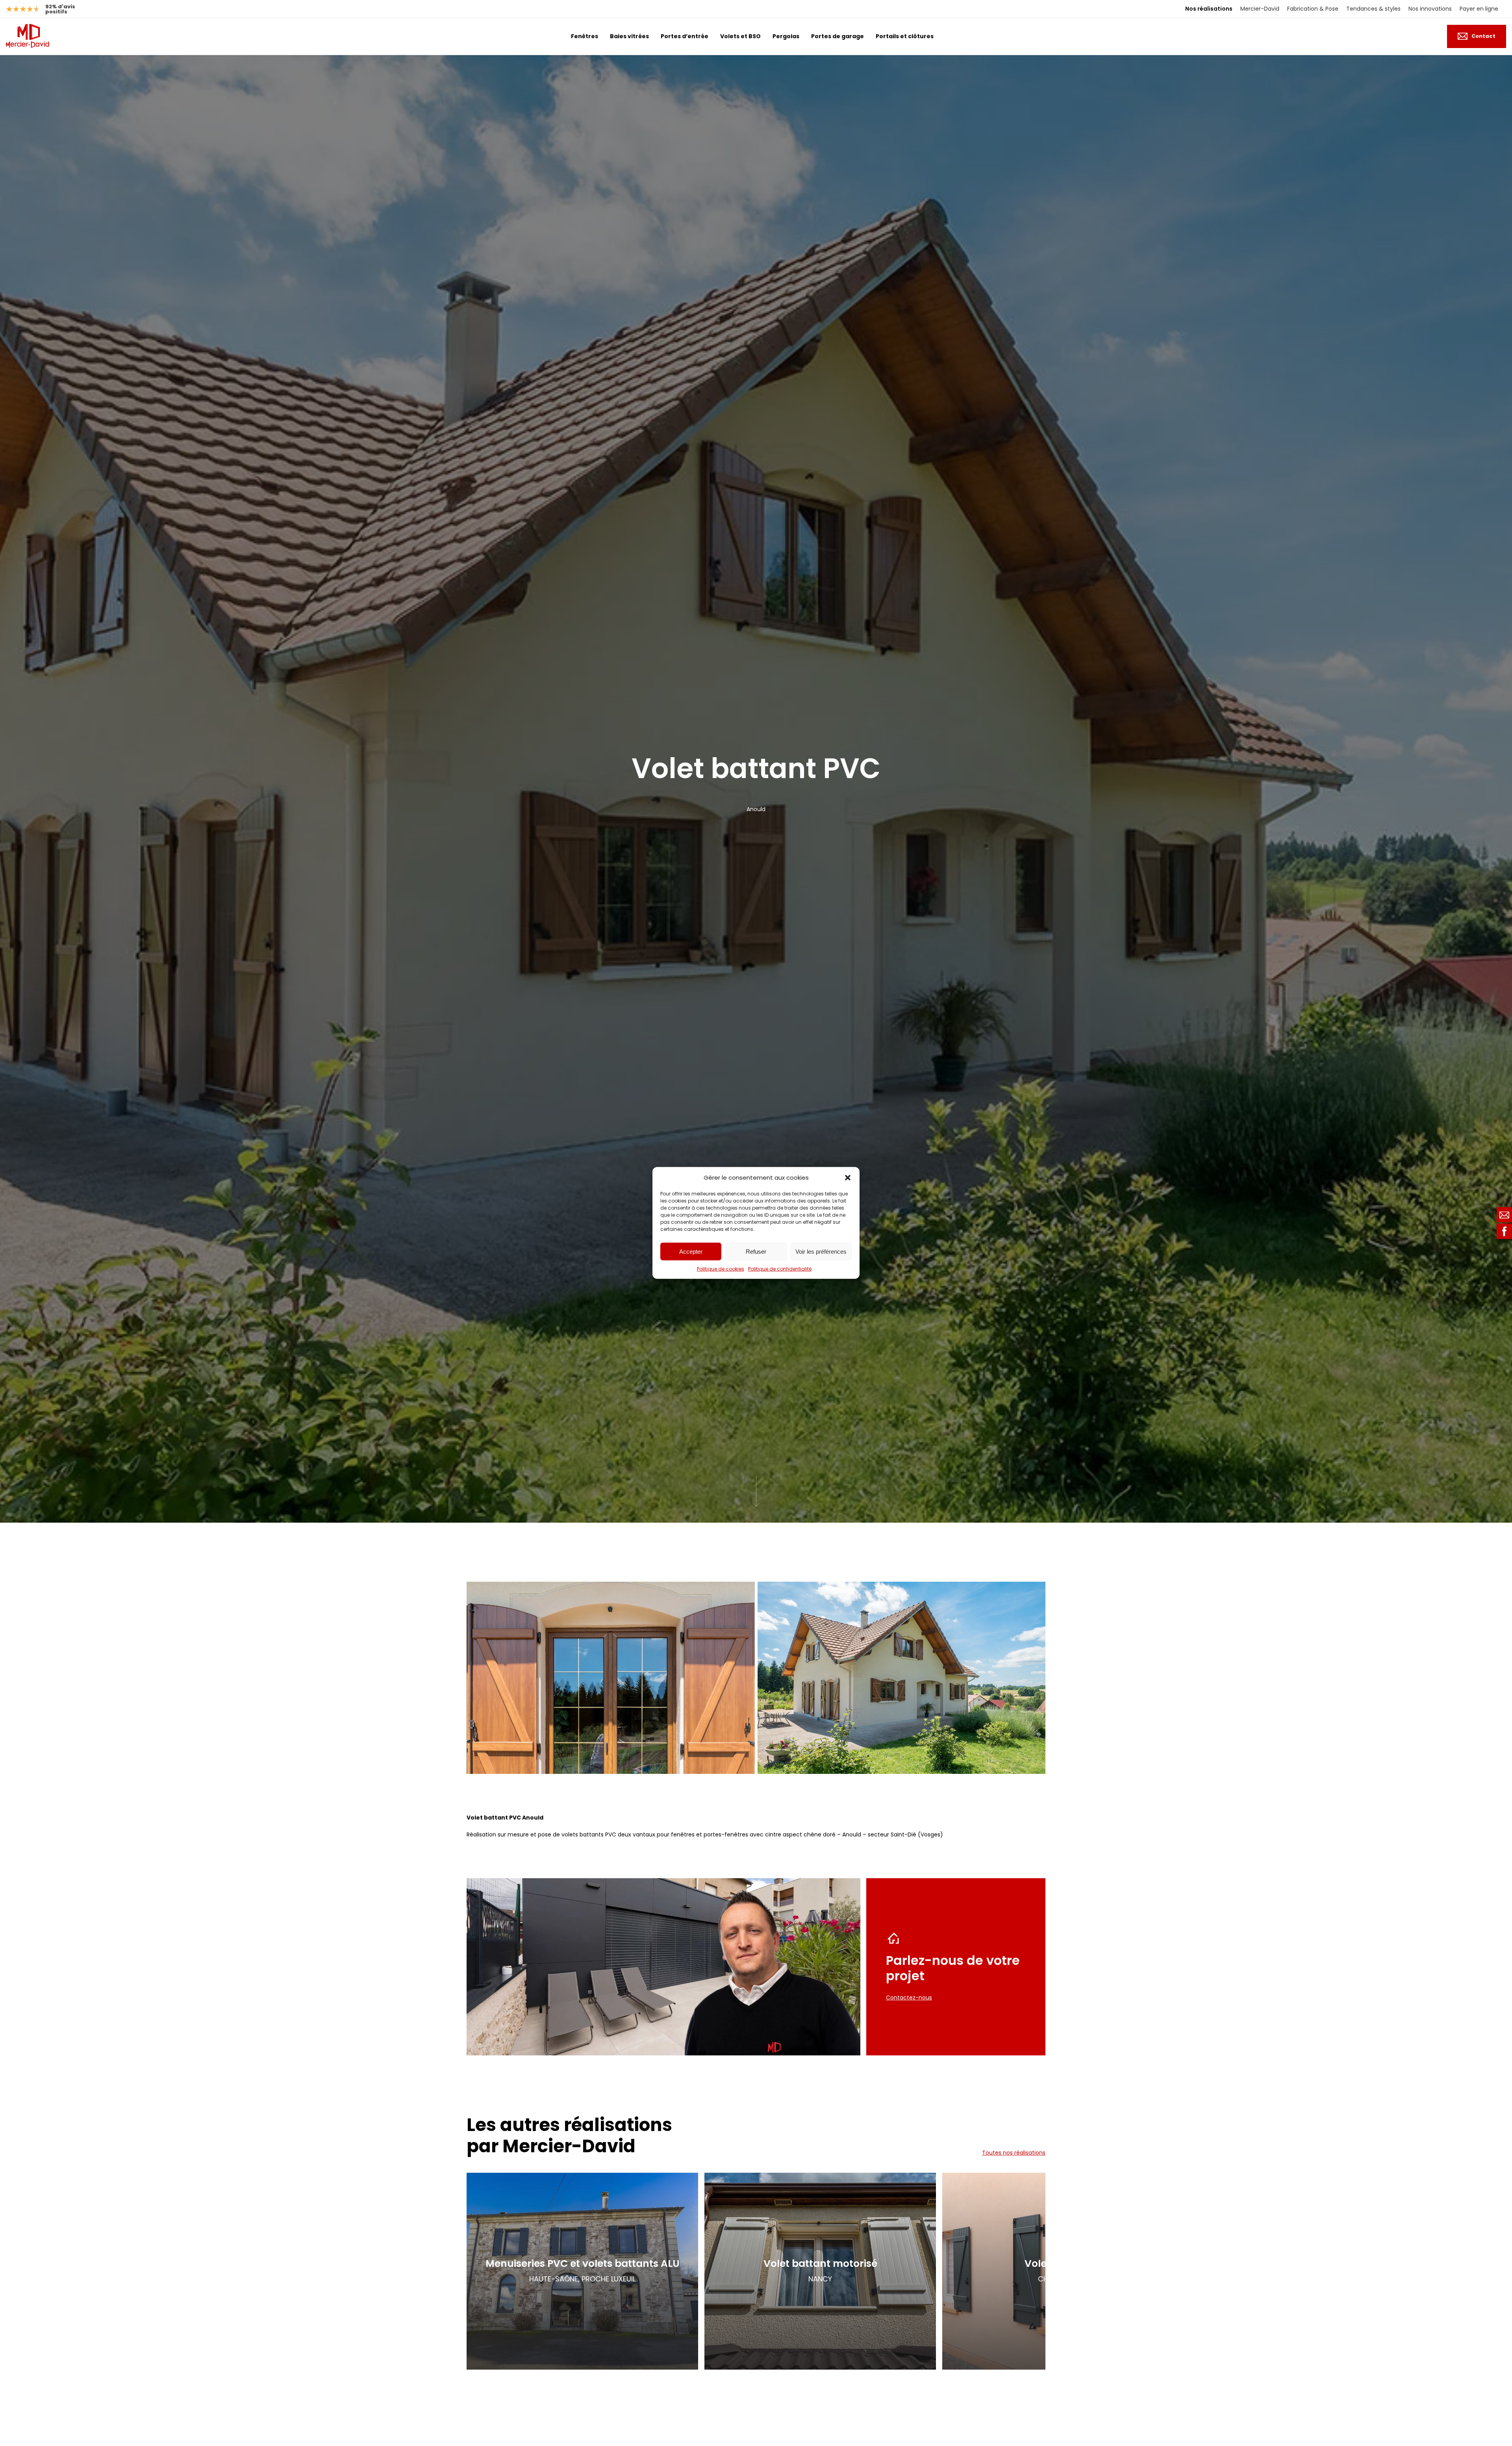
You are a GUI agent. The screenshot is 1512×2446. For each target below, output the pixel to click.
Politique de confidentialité (780, 1269)
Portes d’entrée (685, 36)
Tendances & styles (1373, 9)
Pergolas (786, 36)
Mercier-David (1260, 9)
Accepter (691, 1251)
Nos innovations (1430, 9)
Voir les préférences (821, 1251)
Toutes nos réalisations (1014, 2153)
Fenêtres (585, 36)
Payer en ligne (1479, 9)
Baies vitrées (629, 36)
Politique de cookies (721, 1269)
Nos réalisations (1209, 9)
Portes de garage (838, 36)
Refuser (756, 1251)
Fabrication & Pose (1313, 9)
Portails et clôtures (905, 36)
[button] (848, 1178)
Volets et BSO (740, 36)
